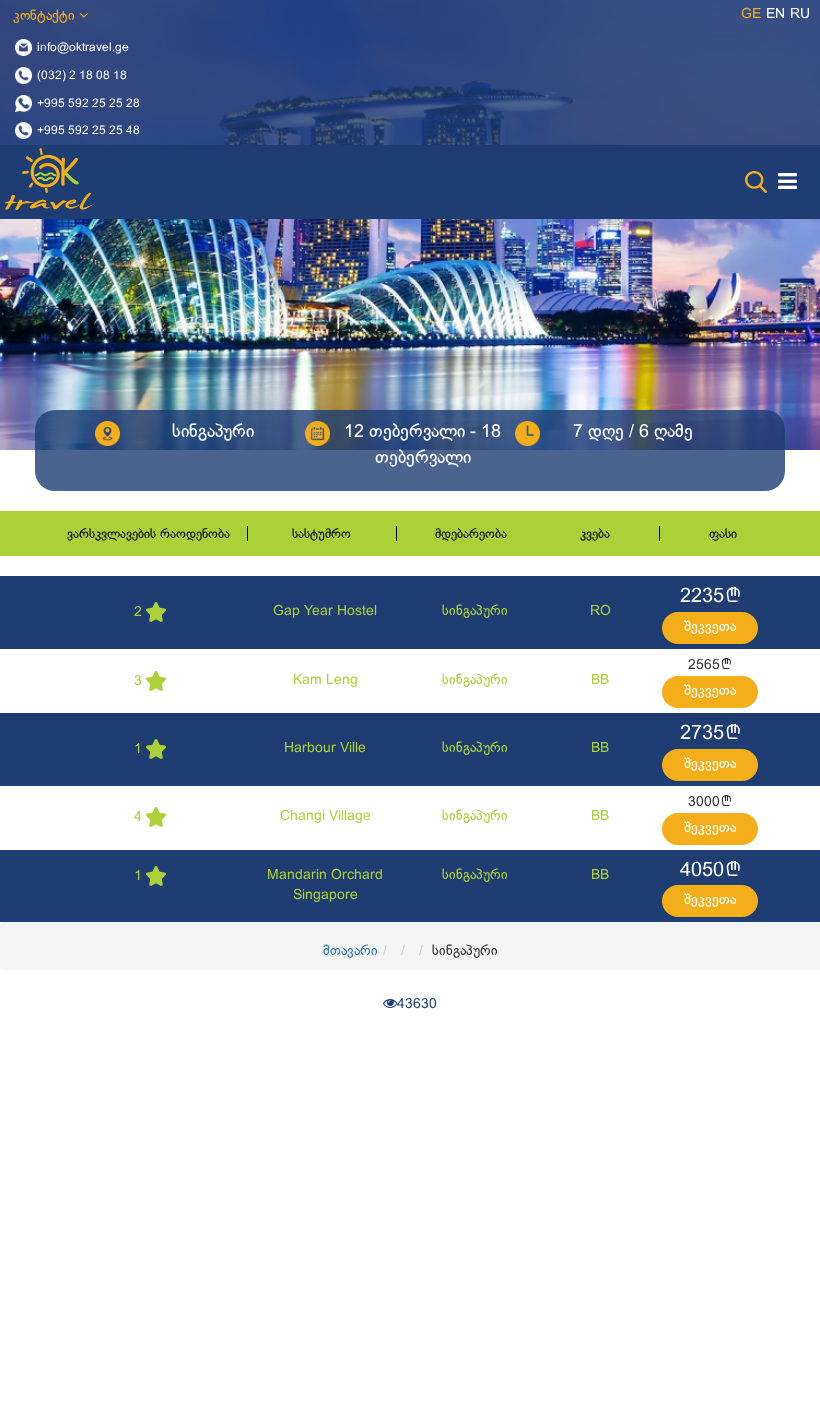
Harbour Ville (325, 748)
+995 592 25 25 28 (88, 103)
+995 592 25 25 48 (88, 131)
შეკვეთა (710, 627)
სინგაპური (475, 611)
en (775, 14)
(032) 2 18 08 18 (82, 75)
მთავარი (350, 951)
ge (751, 14)
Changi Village (325, 816)
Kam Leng (325, 680)
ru (800, 14)
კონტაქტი (46, 16)
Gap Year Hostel (325, 611)
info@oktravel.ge (83, 48)
